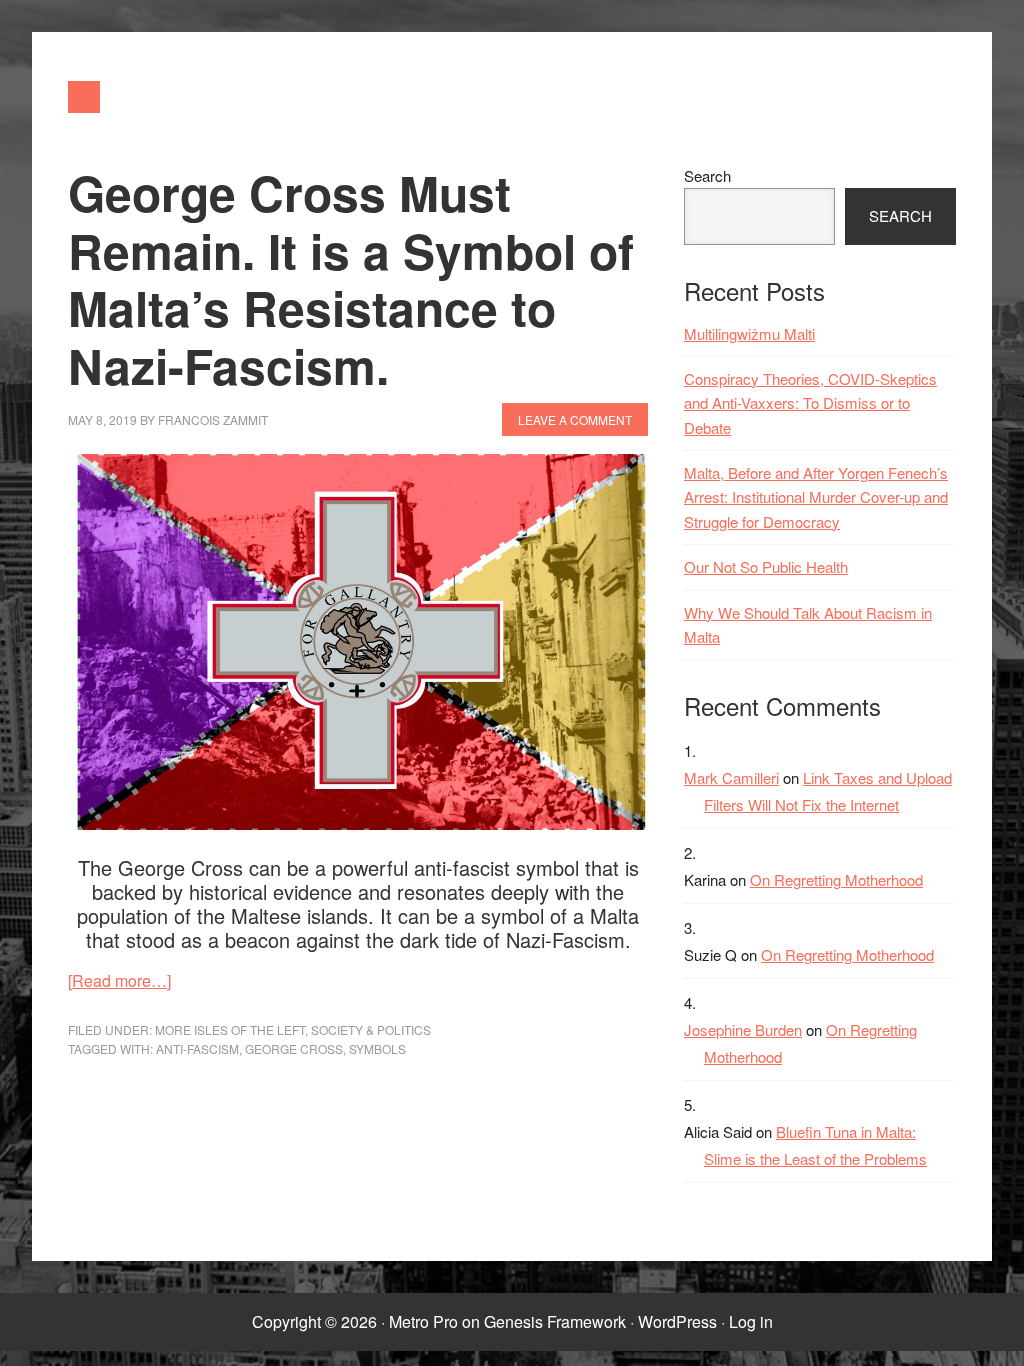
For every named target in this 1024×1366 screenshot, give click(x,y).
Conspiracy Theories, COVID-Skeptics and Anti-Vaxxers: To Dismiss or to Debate (810, 403)
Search (707, 175)
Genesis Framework (555, 1321)
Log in (751, 1321)
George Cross (294, 1048)
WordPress (677, 1321)
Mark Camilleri (731, 777)
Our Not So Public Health (766, 566)
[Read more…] (119, 980)
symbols (377, 1048)
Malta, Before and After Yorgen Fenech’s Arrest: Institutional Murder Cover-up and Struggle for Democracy (816, 497)
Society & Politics (371, 1029)
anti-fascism (197, 1048)
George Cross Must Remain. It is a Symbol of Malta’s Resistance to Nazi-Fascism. (351, 279)
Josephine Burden (743, 1029)
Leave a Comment (575, 419)
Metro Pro (423, 1321)
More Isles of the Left (230, 1029)
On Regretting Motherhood (836, 879)
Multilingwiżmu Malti (749, 333)
